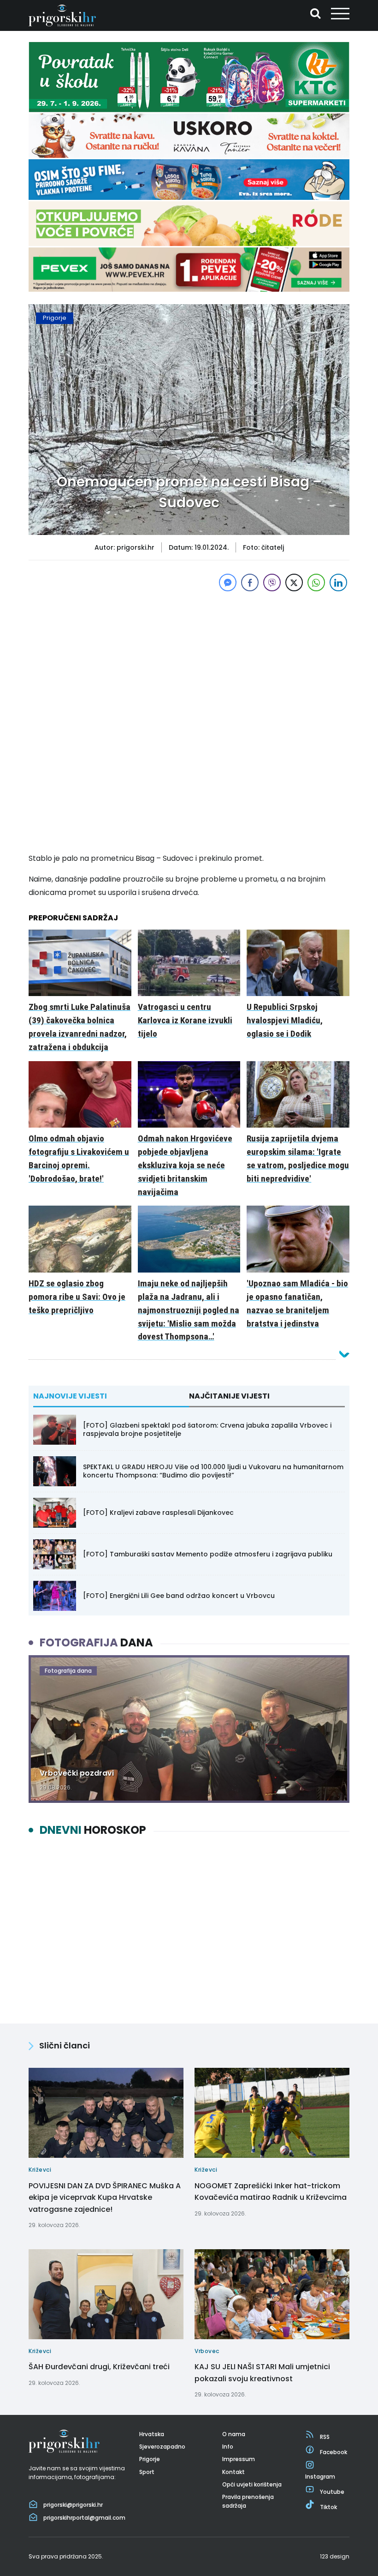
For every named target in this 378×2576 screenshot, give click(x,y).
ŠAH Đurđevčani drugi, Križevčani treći (99, 2367)
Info (228, 2447)
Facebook (334, 2452)
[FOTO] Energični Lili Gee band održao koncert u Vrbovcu (179, 1596)
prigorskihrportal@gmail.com (84, 2518)
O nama (234, 2434)
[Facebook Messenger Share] (228, 582)
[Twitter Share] (294, 582)
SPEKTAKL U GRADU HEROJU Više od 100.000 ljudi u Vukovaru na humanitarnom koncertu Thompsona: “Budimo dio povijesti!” (213, 1471)
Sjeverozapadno (162, 2447)
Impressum (239, 2459)
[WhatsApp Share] (316, 582)
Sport (147, 2472)
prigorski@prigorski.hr (73, 2505)
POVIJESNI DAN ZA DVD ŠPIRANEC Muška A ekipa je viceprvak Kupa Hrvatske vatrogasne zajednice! (105, 2198)
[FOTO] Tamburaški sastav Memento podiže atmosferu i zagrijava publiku (208, 1554)
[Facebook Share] (250, 582)
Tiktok (328, 2507)
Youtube (332, 2492)
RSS (325, 2437)
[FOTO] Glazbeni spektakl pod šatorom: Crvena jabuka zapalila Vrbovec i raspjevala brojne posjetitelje (207, 1429)
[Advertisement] (189, 658)
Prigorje (55, 318)
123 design (335, 2556)
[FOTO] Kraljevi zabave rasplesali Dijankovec (158, 1513)
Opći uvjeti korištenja (252, 2484)
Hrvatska (152, 2434)
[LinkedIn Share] (338, 582)
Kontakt (233, 2472)
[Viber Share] (272, 582)
